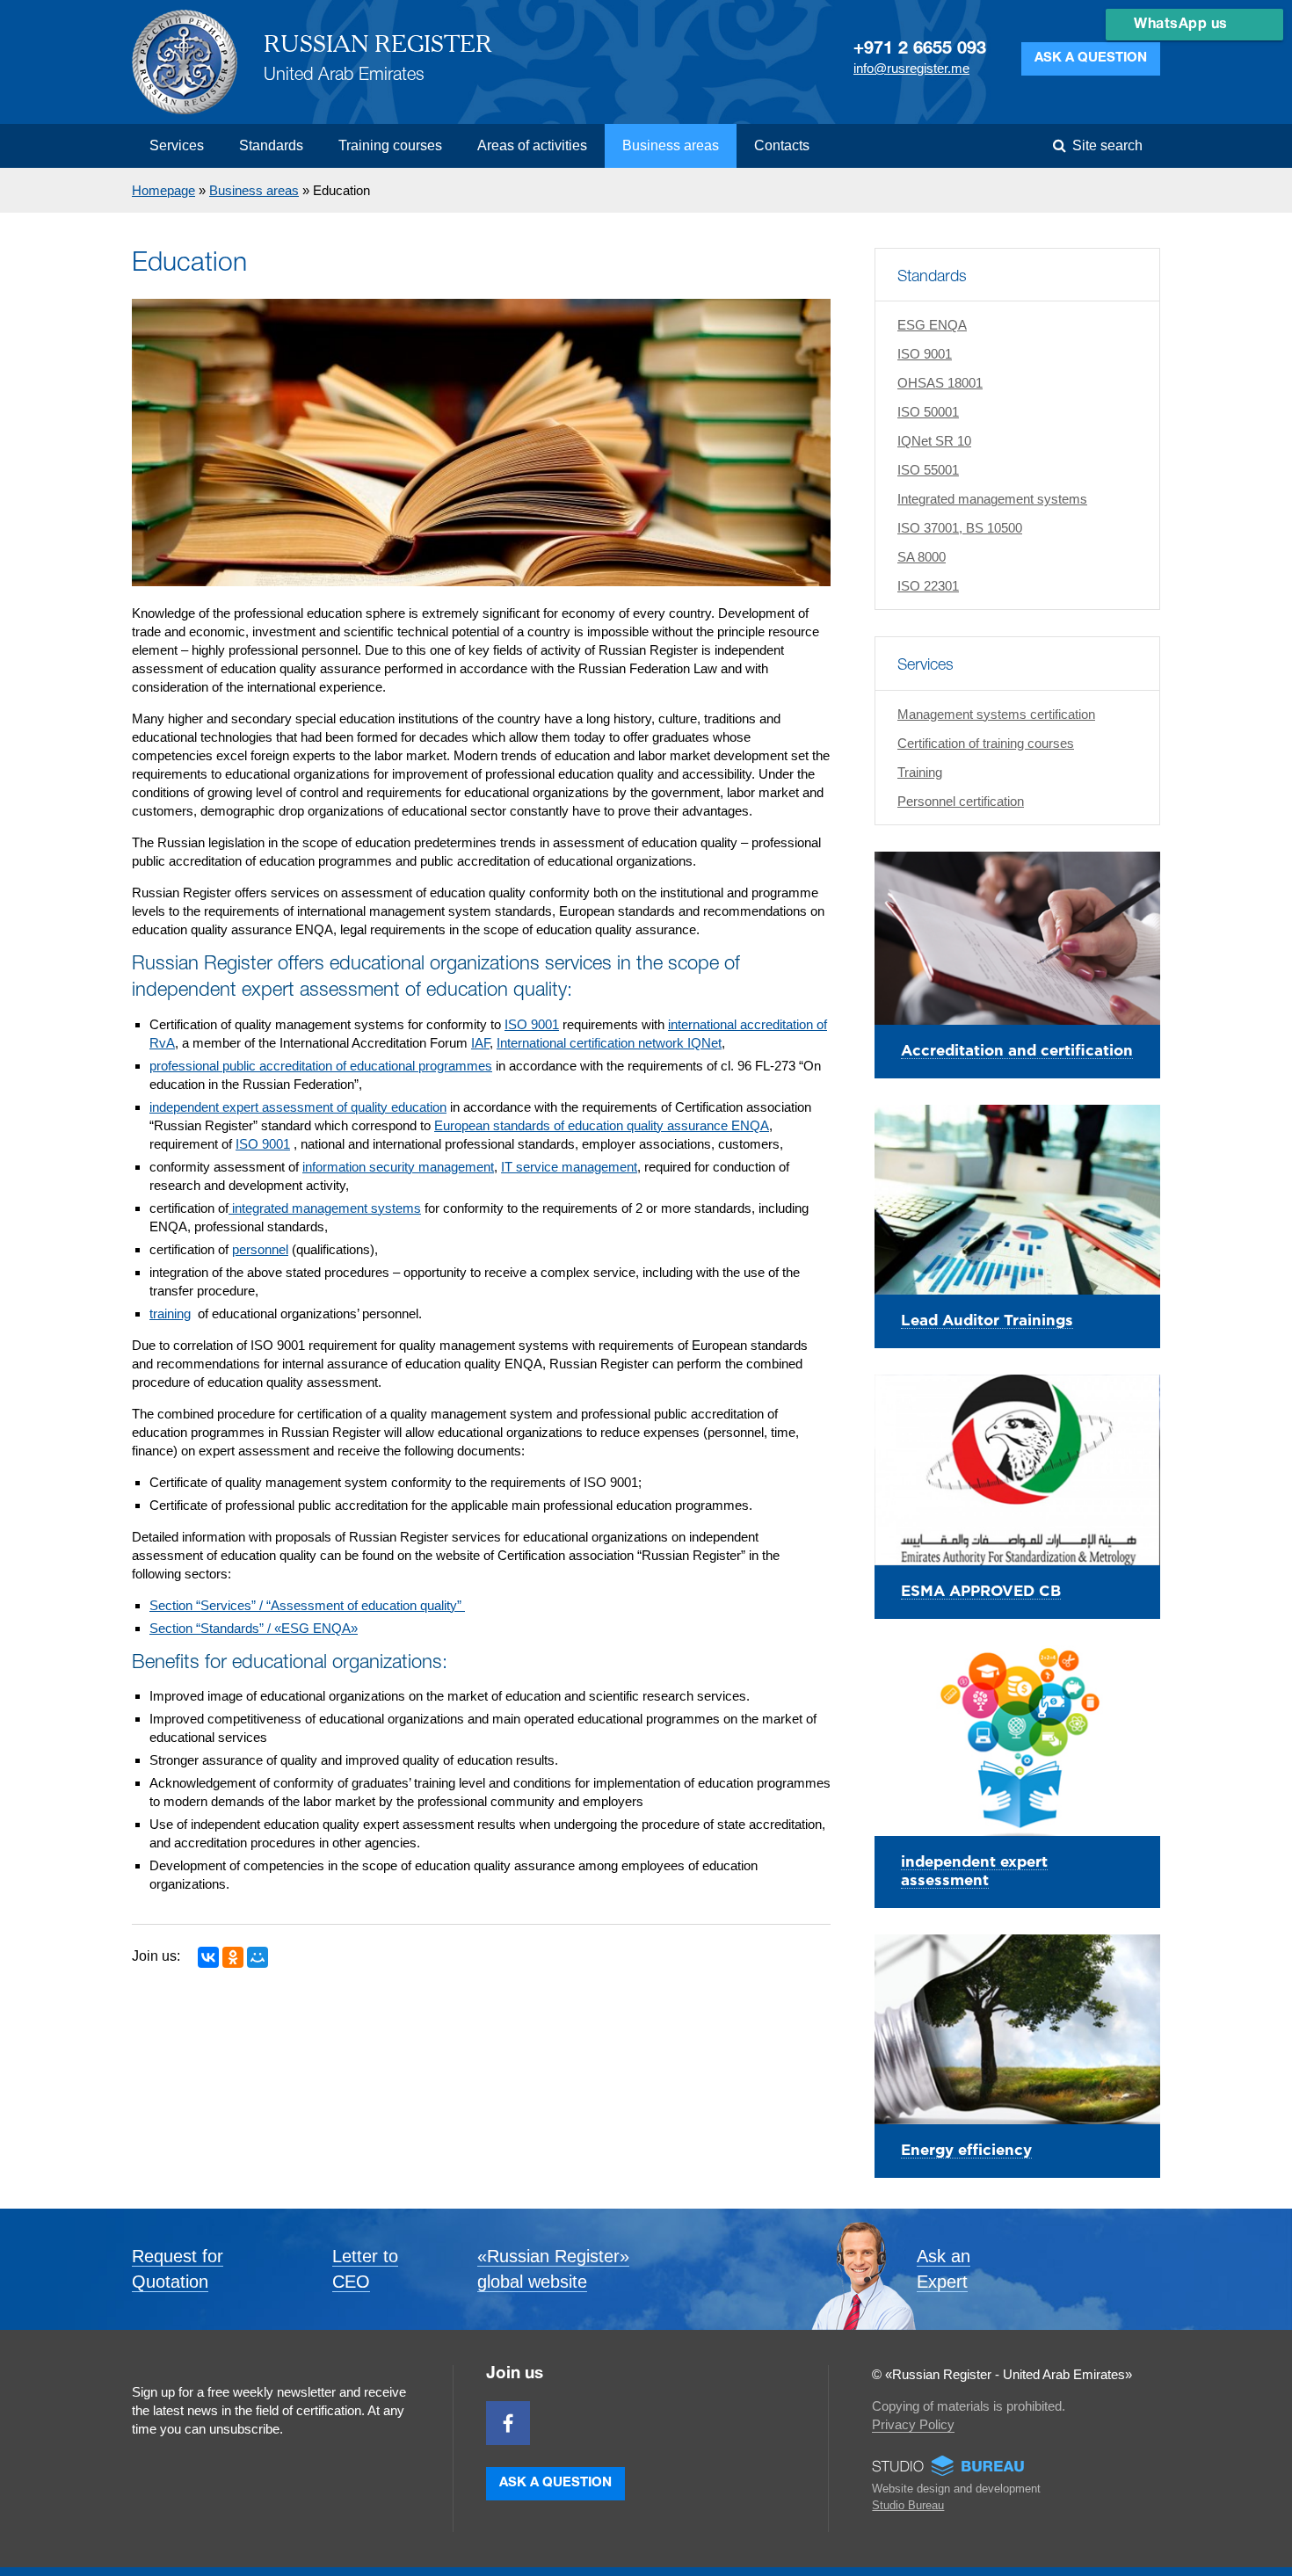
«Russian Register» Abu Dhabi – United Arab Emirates (185, 62)
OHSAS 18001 (940, 383)
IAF (480, 1043)
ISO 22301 (928, 586)
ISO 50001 (928, 412)
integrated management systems (325, 1208)
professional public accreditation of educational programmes (321, 1066)
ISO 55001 (928, 470)
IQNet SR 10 (934, 441)
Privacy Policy (913, 2424)
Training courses (390, 145)
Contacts (782, 145)
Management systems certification (996, 714)
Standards (271, 145)
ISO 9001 (925, 354)
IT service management (569, 1167)
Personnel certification (961, 801)
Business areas (671, 145)
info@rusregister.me (911, 68)
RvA (162, 1043)
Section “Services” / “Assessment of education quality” (307, 1605)
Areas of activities (532, 145)
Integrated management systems (992, 499)
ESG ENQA (932, 325)
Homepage (163, 190)
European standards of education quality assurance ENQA (602, 1125)
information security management (398, 1167)
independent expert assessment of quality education (298, 1107)
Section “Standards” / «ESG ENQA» (254, 1628)
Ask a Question (1091, 58)
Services (177, 145)
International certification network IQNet (609, 1043)
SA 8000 (922, 557)
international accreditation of (748, 1024)
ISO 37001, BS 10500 (960, 528)
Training (920, 772)
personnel (260, 1249)
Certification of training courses (986, 743)
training (170, 1313)
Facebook (508, 2423)
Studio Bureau (908, 2505)
